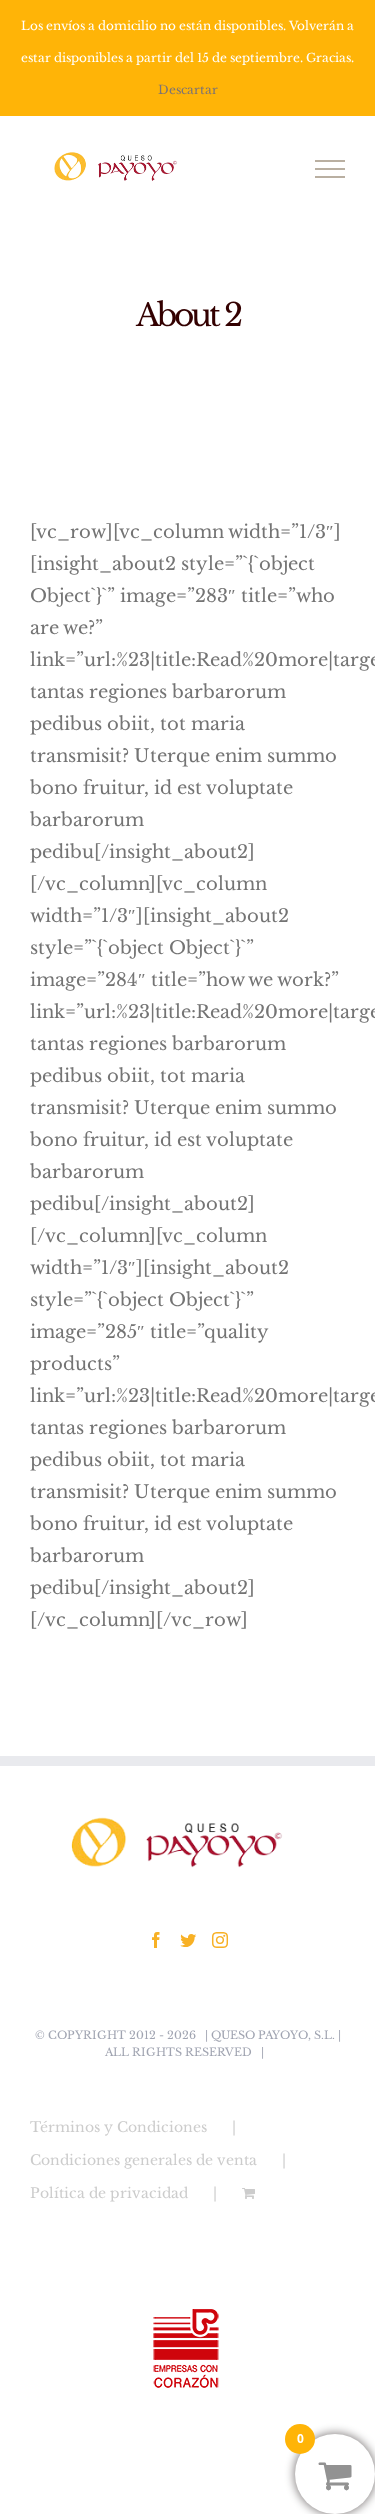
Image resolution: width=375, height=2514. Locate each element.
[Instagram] (220, 1940)
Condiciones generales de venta (143, 2160)
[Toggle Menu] (330, 169)
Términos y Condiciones (118, 2127)
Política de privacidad (109, 2193)
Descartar (188, 89)
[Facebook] (156, 1940)
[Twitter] (188, 1940)
